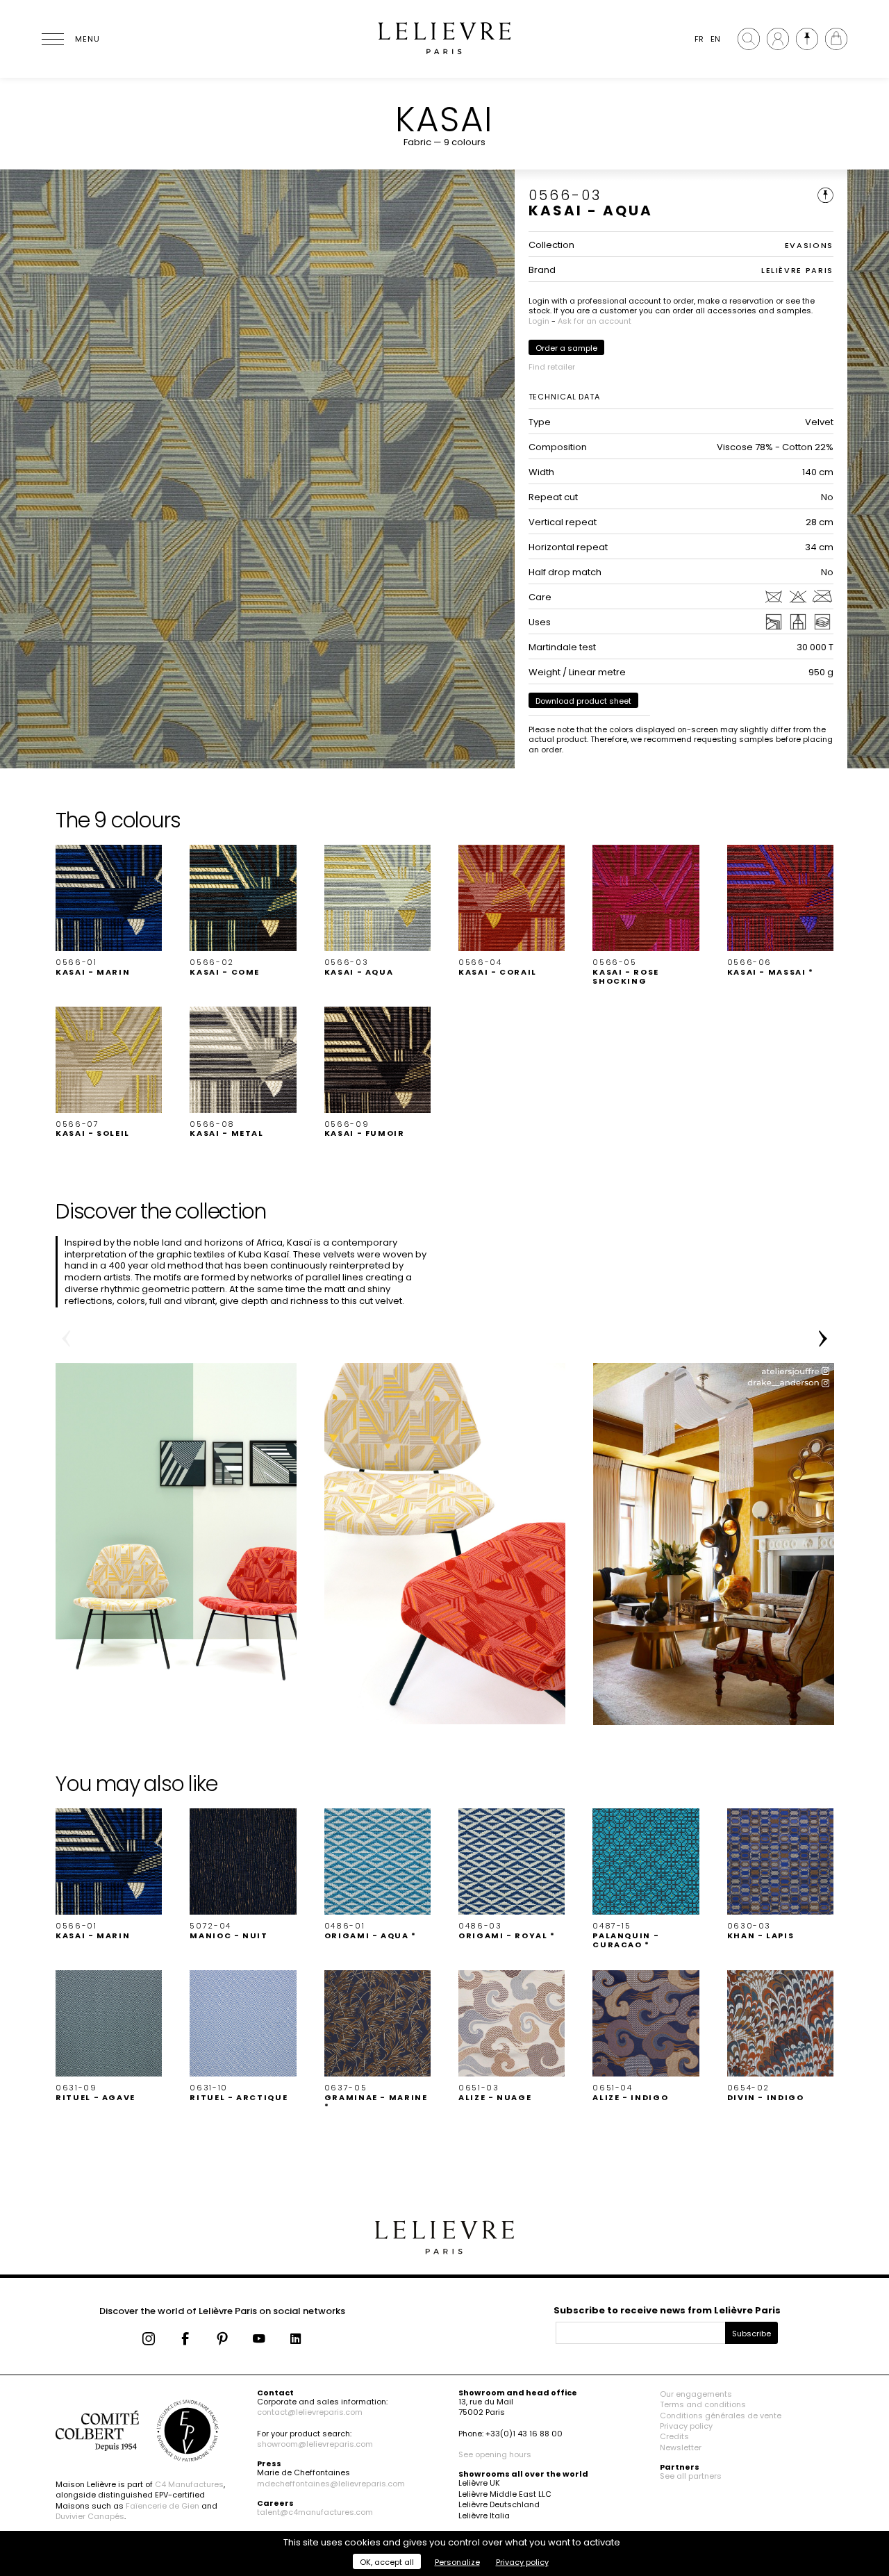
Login (539, 321)
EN (715, 39)
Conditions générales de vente (721, 2416)
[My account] (778, 39)
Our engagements (696, 2394)
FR (699, 39)
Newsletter (681, 2447)
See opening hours (495, 2454)
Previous (66, 1339)
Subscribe (751, 2334)
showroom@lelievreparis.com (315, 2444)
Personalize (457, 2562)
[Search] (749, 39)
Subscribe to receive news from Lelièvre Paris (667, 2310)
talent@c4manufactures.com (315, 2512)
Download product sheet (583, 701)
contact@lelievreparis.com (310, 2412)
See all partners (691, 2476)
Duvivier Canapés (90, 2516)
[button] (109, 911)
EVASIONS (809, 245)
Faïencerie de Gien (163, 2506)
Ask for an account (595, 321)
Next (823, 1339)
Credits (674, 2436)
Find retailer (552, 367)
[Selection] (807, 39)
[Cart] (836, 39)
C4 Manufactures (189, 2484)
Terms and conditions (703, 2404)
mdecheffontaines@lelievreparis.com (331, 2484)
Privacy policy (686, 2426)
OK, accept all (387, 2562)
